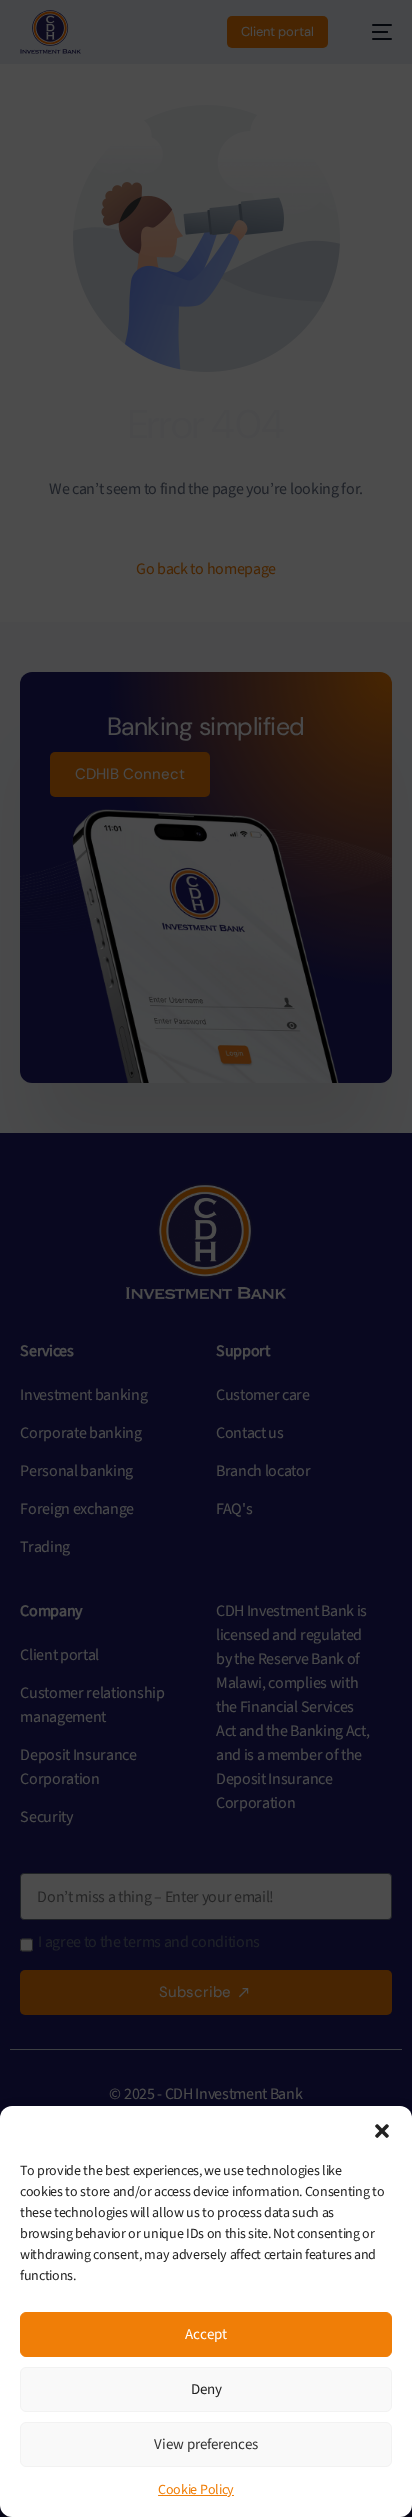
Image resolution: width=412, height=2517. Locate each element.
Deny (206, 2389)
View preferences (206, 2444)
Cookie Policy (196, 2490)
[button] (382, 2131)
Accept (206, 2334)
